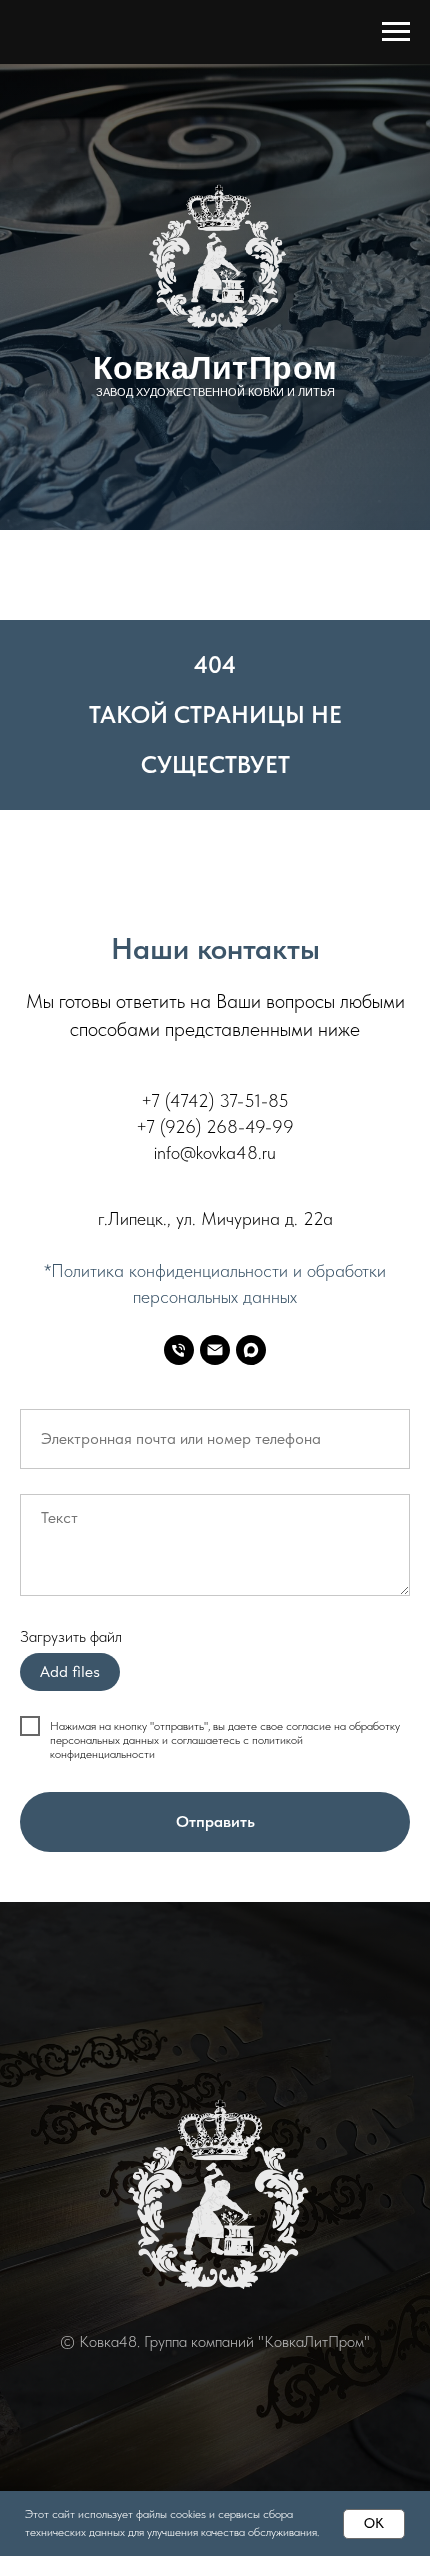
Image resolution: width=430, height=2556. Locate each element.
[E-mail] (215, 1350)
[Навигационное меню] (396, 32)
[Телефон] (179, 1350)
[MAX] (251, 1350)
